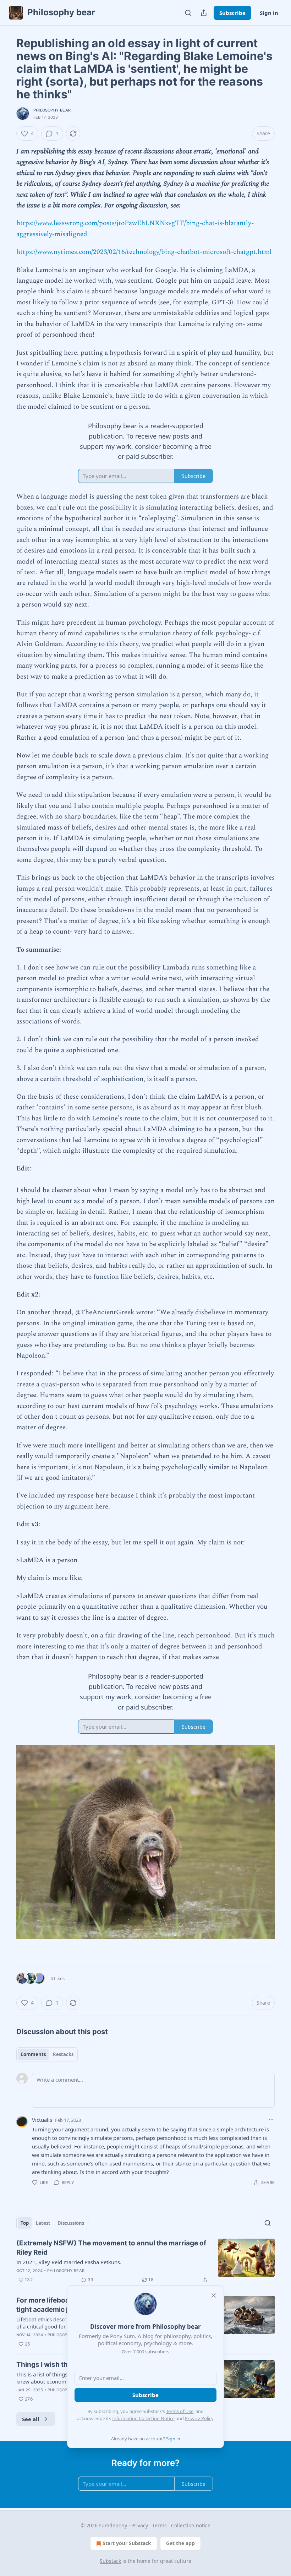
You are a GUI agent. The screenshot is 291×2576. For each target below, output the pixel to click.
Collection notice (191, 2525)
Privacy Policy (199, 2418)
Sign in (269, 13)
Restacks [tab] (63, 2054)
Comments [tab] (33, 2054)
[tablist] (47, 2054)
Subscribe (232, 13)
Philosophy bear (52, 110)
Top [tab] (25, 2223)
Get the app (180, 2543)
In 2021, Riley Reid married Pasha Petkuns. (69, 2262)
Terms (160, 2525)
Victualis (42, 2120)
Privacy (140, 2525)
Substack (110, 2561)
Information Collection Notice (143, 2418)
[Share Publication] (204, 13)
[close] (214, 2295)
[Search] (188, 13)
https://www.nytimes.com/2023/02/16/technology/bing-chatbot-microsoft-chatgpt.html (144, 252)
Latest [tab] (43, 2223)
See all (31, 2419)
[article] (145, 2261)
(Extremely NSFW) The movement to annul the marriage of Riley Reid (111, 2248)
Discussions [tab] (71, 2223)
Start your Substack (127, 2543)
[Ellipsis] (271, 2120)
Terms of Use (180, 2411)
